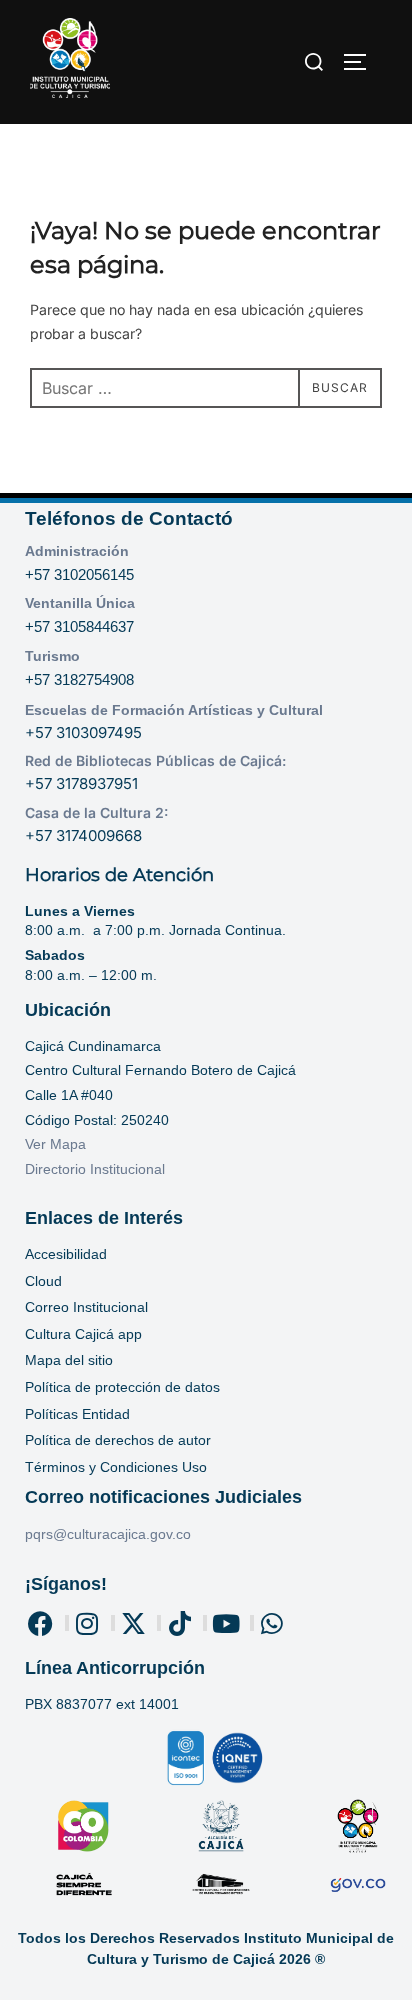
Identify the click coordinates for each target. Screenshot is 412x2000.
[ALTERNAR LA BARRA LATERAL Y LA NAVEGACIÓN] (362, 62)
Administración (77, 551)
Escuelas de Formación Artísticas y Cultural (174, 710)
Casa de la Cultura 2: (96, 812)
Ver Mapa (55, 1144)
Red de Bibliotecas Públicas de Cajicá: (155, 760)
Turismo (52, 656)
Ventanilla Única (80, 603)
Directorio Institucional (97, 1169)
